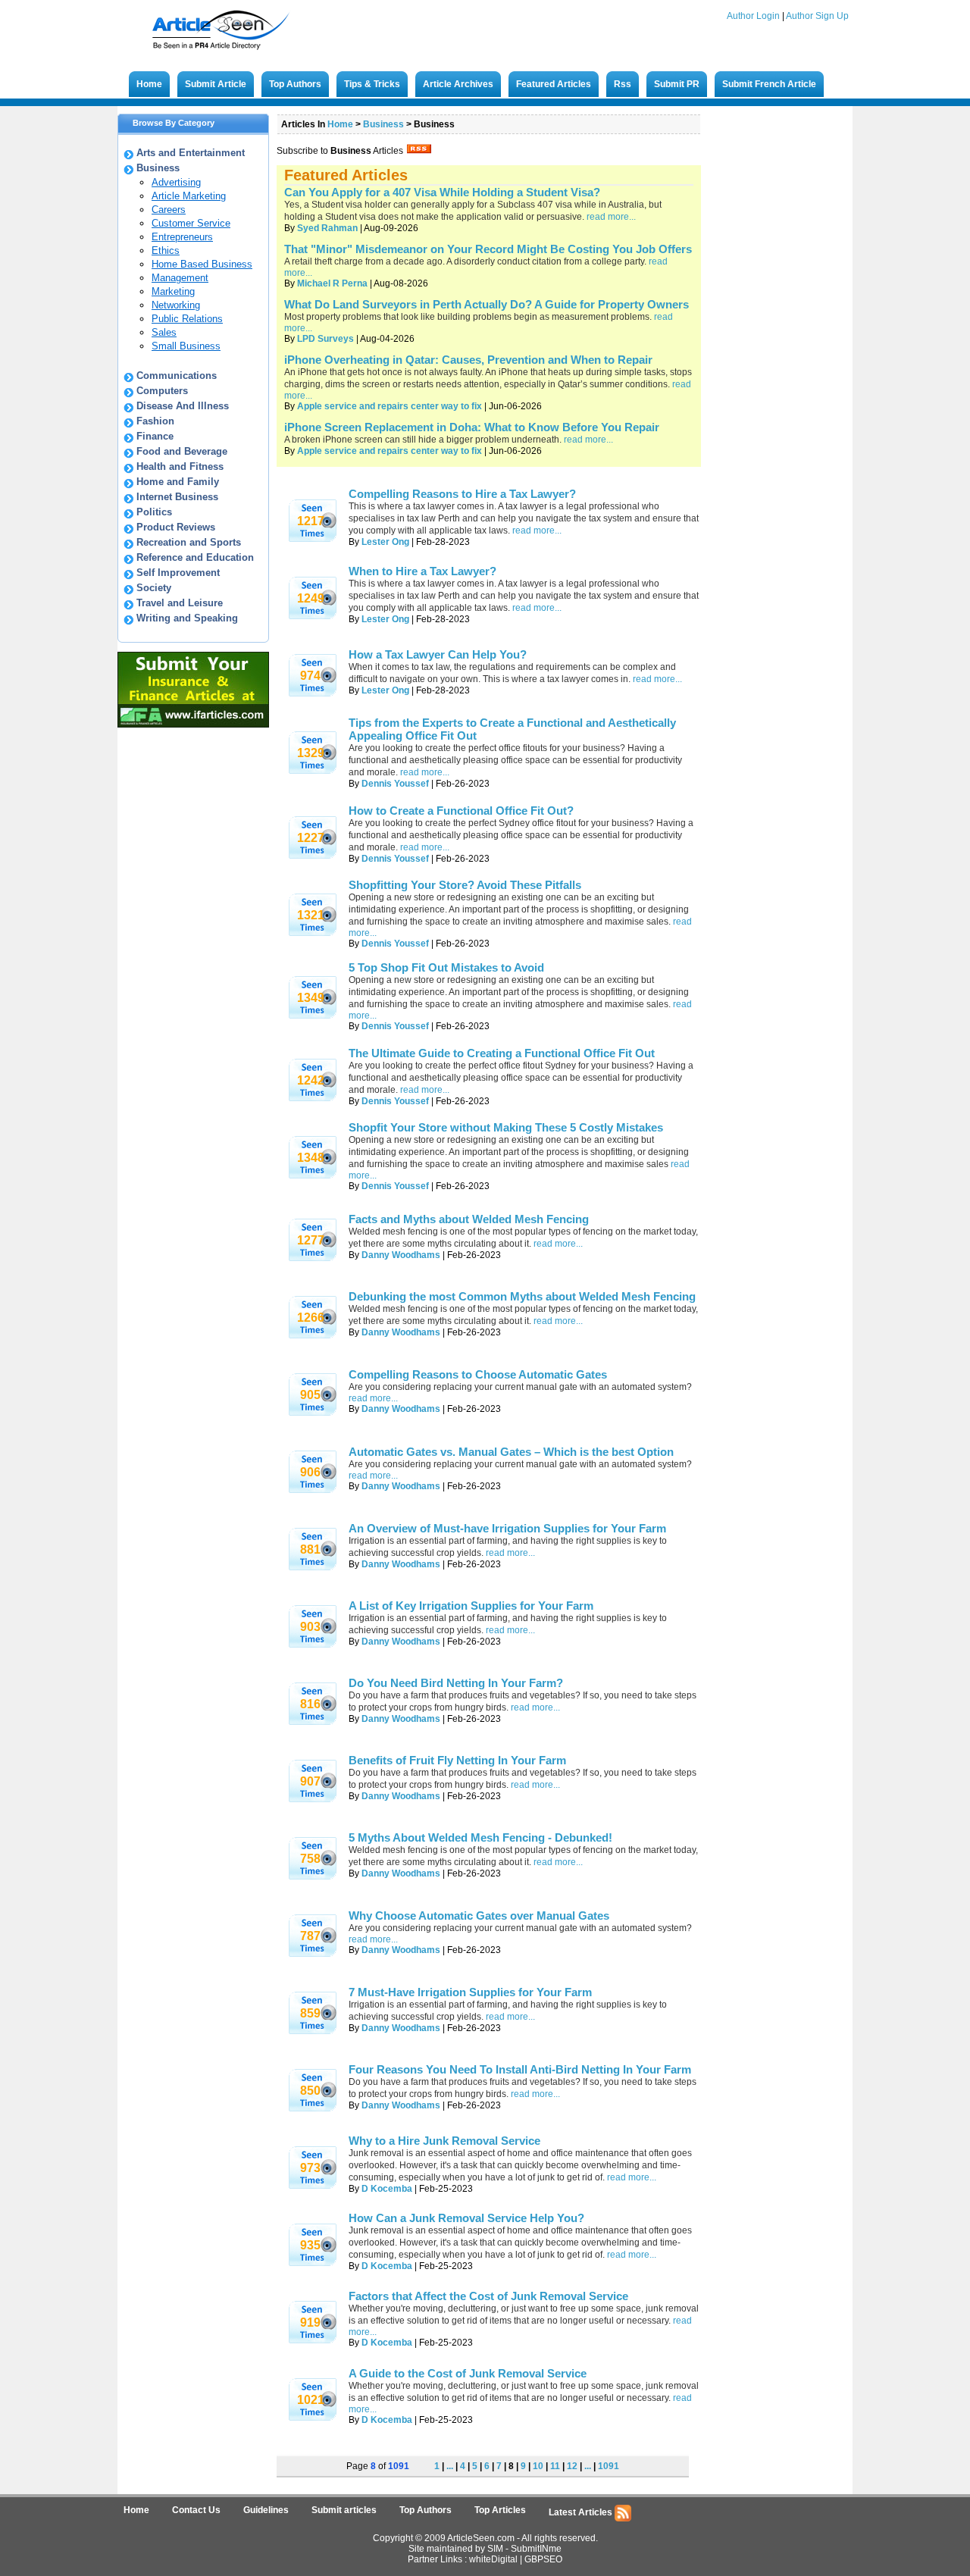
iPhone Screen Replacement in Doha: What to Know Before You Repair (472, 427)
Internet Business (177, 497)
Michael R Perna (332, 283)
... (450, 2466)
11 (555, 2466)
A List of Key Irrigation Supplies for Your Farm (471, 1606)
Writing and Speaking (187, 618)
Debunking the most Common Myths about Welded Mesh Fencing (522, 1296)
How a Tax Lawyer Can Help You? (438, 654)
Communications (177, 376)
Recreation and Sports (189, 542)
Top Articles (500, 2510)
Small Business (186, 346)
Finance (155, 436)
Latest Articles (582, 2512)
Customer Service (191, 223)
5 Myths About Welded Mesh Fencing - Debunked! (480, 1837)
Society (154, 588)
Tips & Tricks (372, 84)
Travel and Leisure (180, 603)
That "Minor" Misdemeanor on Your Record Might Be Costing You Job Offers (488, 249)
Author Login (753, 16)
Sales (164, 332)
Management (180, 278)
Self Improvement (178, 573)
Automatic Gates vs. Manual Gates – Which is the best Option (511, 1452)
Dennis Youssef (395, 784)
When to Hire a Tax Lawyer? (422, 571)
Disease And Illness (183, 406)
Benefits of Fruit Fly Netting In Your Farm (457, 1760)
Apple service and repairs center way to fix (390, 406)
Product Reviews (176, 527)
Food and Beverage (182, 451)
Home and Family (178, 482)
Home (149, 84)
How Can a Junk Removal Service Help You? (466, 2218)
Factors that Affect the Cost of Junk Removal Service (488, 2296)
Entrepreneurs (182, 237)
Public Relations (187, 319)
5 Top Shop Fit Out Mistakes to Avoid (446, 967)
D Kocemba (387, 2189)
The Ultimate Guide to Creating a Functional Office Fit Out (502, 1053)
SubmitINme (536, 2549)
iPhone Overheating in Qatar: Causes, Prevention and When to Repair (468, 360)
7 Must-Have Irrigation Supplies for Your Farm (470, 1992)
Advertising (176, 182)
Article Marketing (189, 196)
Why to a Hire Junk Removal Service (444, 2141)
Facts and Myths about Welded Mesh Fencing (469, 1219)
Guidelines (266, 2510)
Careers (169, 210)
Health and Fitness (180, 466)
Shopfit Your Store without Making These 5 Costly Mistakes (506, 1127)
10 (538, 2466)
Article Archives (458, 84)
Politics (154, 512)
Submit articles (344, 2510)
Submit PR (677, 84)
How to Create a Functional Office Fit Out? (461, 811)
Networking (176, 305)
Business (158, 168)
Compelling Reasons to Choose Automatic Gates (478, 1374)
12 (572, 2466)
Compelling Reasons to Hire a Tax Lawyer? (462, 494)
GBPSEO (543, 2559)
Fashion (155, 421)
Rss (623, 84)
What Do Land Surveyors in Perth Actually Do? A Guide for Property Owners (487, 304)
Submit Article (216, 84)
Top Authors (295, 84)
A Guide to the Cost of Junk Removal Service (468, 2373)
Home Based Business (202, 264)
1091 (609, 2466)
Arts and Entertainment (191, 153)
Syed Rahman (327, 228)
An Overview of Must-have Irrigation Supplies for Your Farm (507, 1528)
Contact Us (196, 2510)
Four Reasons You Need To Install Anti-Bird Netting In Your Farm (520, 2069)
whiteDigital (493, 2559)
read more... (611, 217)
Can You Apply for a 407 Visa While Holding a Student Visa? (442, 192)
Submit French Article (769, 84)
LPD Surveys (325, 339)
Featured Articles (554, 84)
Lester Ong (385, 542)
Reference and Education (195, 557)
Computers (162, 391)
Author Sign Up (817, 16)
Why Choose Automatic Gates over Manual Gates (479, 1916)
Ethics (166, 250)
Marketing (173, 291)
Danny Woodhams (401, 1255)
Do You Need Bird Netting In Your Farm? (456, 1683)
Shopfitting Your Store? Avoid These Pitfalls (465, 885)
